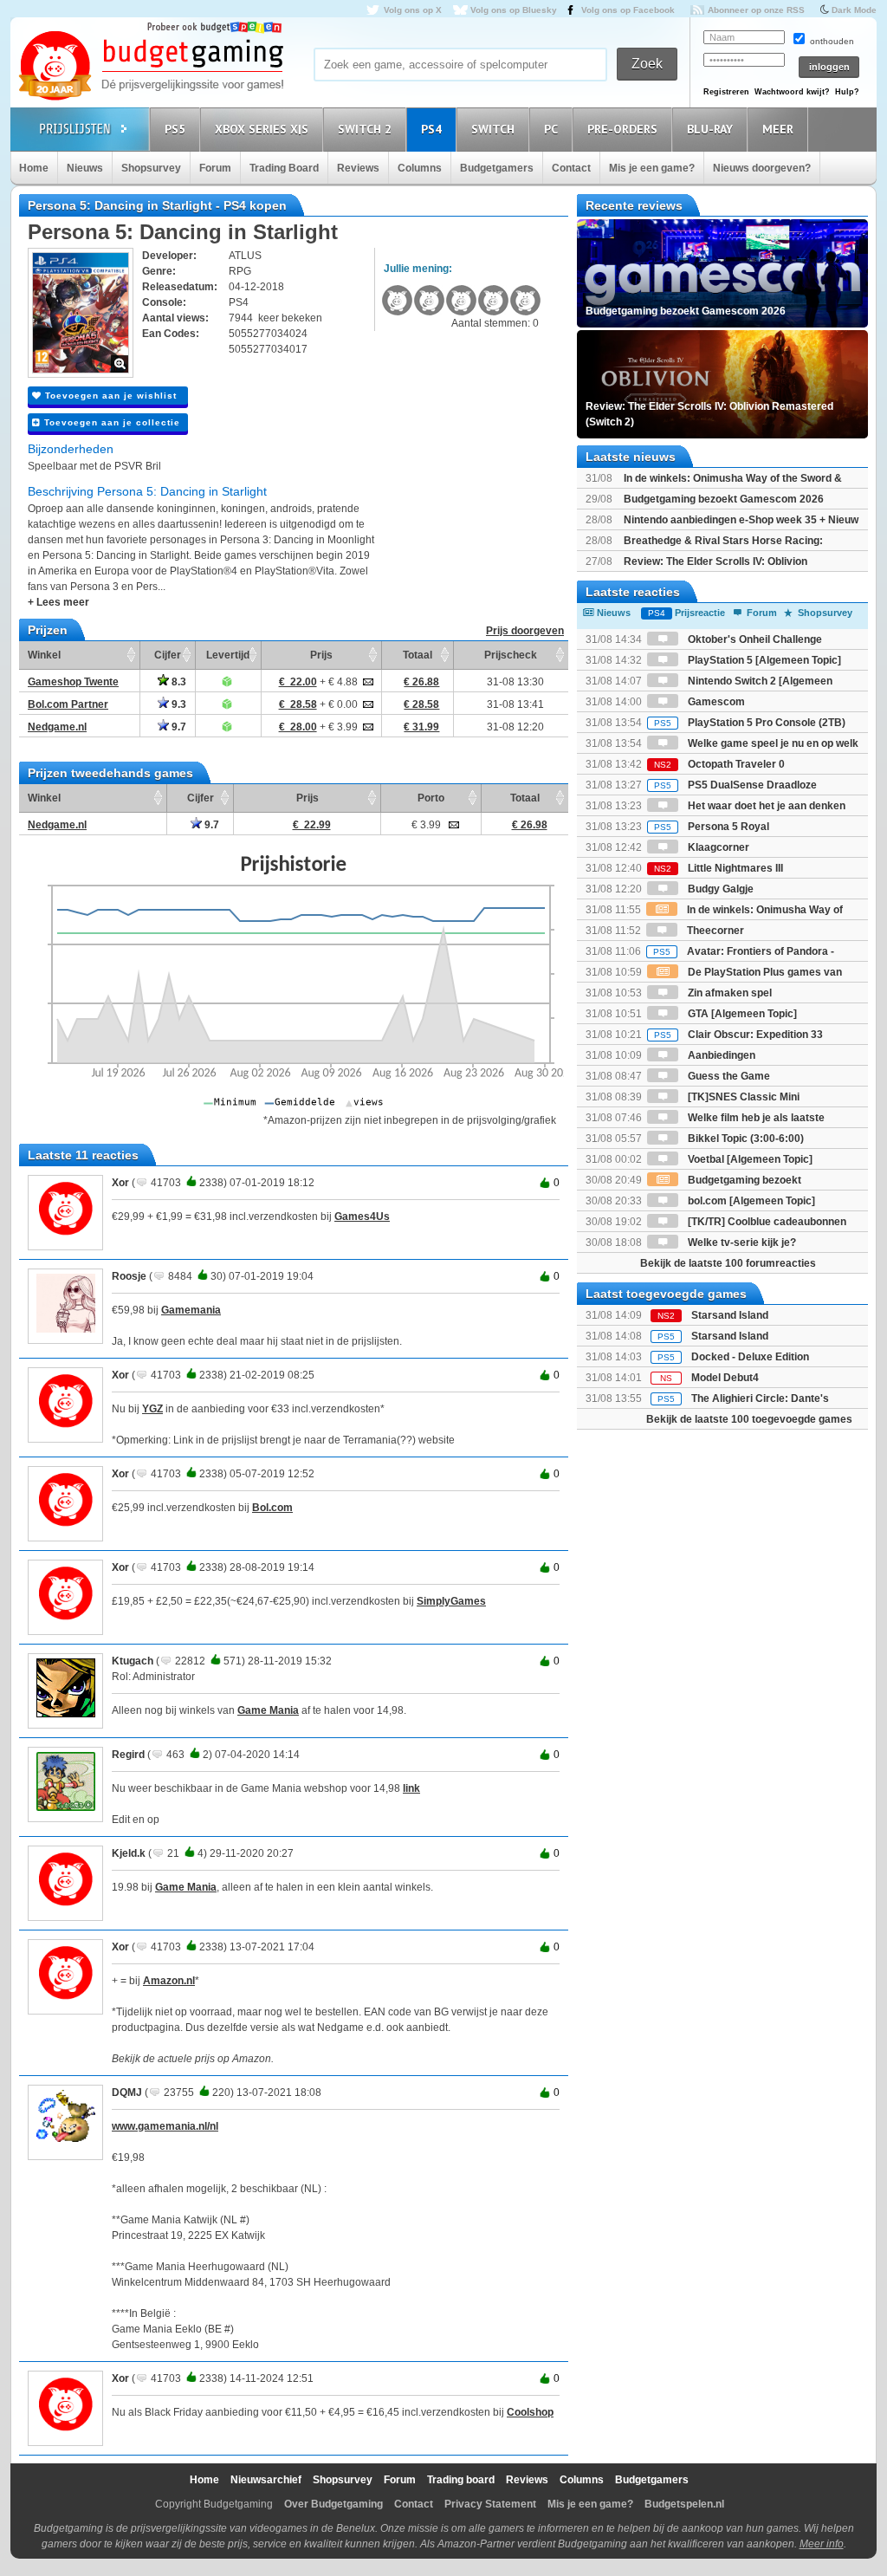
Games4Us (362, 1217)
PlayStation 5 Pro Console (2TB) (750, 723)
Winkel (44, 655)
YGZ (152, 1409)
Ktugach (133, 1661)
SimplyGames (451, 1601)
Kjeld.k (129, 1853)
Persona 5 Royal (712, 827)
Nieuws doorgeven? (762, 168)
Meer (778, 129)
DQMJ (127, 2093)
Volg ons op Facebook (628, 10)
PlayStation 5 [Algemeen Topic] (763, 660)
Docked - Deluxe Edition (750, 1357)
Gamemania (191, 1310)
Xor (120, 1183)
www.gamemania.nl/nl (165, 2126)
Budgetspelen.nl (684, 2504)
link (411, 1788)
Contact (571, 168)
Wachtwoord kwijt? (792, 92)
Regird (128, 1755)
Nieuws (85, 168)
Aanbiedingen (720, 1055)
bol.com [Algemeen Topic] (750, 1201)
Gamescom (715, 702)
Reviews (358, 168)
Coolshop (530, 2412)
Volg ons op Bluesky (514, 10)
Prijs (321, 655)
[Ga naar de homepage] (151, 67)
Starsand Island (730, 1315)
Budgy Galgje (719, 889)
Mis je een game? (652, 168)
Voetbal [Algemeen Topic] (749, 1159)
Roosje (129, 1276)
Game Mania (268, 1710)
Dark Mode (854, 10)
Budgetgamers (497, 168)
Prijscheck (511, 655)
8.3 (178, 682)
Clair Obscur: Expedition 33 (738, 1035)
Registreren (726, 92)
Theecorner (714, 931)
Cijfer (168, 655)
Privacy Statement (490, 2504)
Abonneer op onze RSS (756, 10)
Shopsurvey (151, 168)
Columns (420, 168)
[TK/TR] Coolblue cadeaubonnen (766, 1222)
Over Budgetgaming (333, 2504)
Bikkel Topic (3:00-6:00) (745, 1139)
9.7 (178, 727)
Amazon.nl (169, 1981)
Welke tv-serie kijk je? (741, 1243)
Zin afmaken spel (728, 993)
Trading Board (284, 168)
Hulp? (847, 92)
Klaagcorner (717, 847)
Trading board (461, 2480)
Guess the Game (728, 1076)
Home (34, 168)
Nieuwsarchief (266, 2480)
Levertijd (228, 655)
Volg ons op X (413, 10)
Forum (215, 168)
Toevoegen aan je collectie (110, 422)
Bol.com (272, 1508)
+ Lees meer (58, 602)
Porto (431, 798)
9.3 (178, 704)
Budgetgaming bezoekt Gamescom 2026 (724, 499)
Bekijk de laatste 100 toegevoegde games (749, 1419)
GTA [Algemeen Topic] (741, 1014)
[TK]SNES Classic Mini (742, 1097)
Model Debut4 (725, 1378)
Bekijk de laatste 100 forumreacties (728, 1263)
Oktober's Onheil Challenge (754, 639)
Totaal (418, 655)
